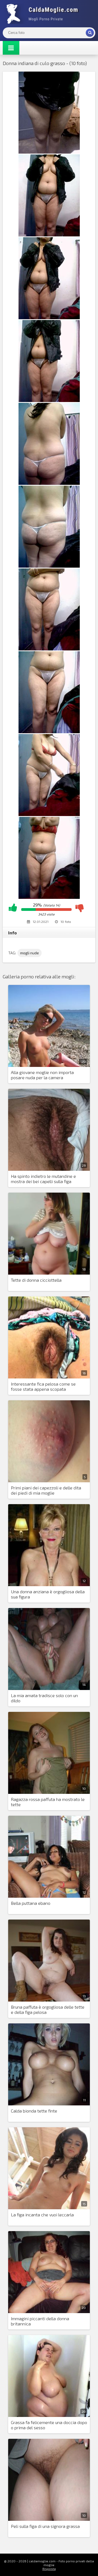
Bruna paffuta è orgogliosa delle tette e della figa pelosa (48, 2009)
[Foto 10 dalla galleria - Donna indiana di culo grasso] (49, 897)
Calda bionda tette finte (34, 2111)
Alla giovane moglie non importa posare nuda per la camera (42, 1075)
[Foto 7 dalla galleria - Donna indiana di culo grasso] (49, 649)
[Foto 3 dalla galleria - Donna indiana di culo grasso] (49, 317)
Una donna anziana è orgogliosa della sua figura (48, 1594)
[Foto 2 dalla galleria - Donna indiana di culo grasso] (49, 235)
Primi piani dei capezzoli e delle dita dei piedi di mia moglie (46, 1490)
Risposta (49, 2569)
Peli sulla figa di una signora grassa (45, 2526)
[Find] (90, 33)
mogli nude (30, 953)
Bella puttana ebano (31, 1903)
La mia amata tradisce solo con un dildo (44, 1698)
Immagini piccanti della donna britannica (40, 2321)
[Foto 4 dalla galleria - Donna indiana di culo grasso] (49, 400)
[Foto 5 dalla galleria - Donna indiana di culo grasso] (49, 483)
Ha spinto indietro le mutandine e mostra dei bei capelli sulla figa (43, 1179)
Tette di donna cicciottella (36, 1280)
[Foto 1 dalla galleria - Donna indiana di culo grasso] (49, 152)
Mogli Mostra (44, 14)
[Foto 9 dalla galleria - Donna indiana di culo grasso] (49, 814)
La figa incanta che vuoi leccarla (42, 2215)
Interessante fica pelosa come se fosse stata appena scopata (43, 1386)
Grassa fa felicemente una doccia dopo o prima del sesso (49, 2425)
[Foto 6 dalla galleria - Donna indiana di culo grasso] (49, 566)
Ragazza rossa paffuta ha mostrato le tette (48, 1802)
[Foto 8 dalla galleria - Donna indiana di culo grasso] (49, 731)
